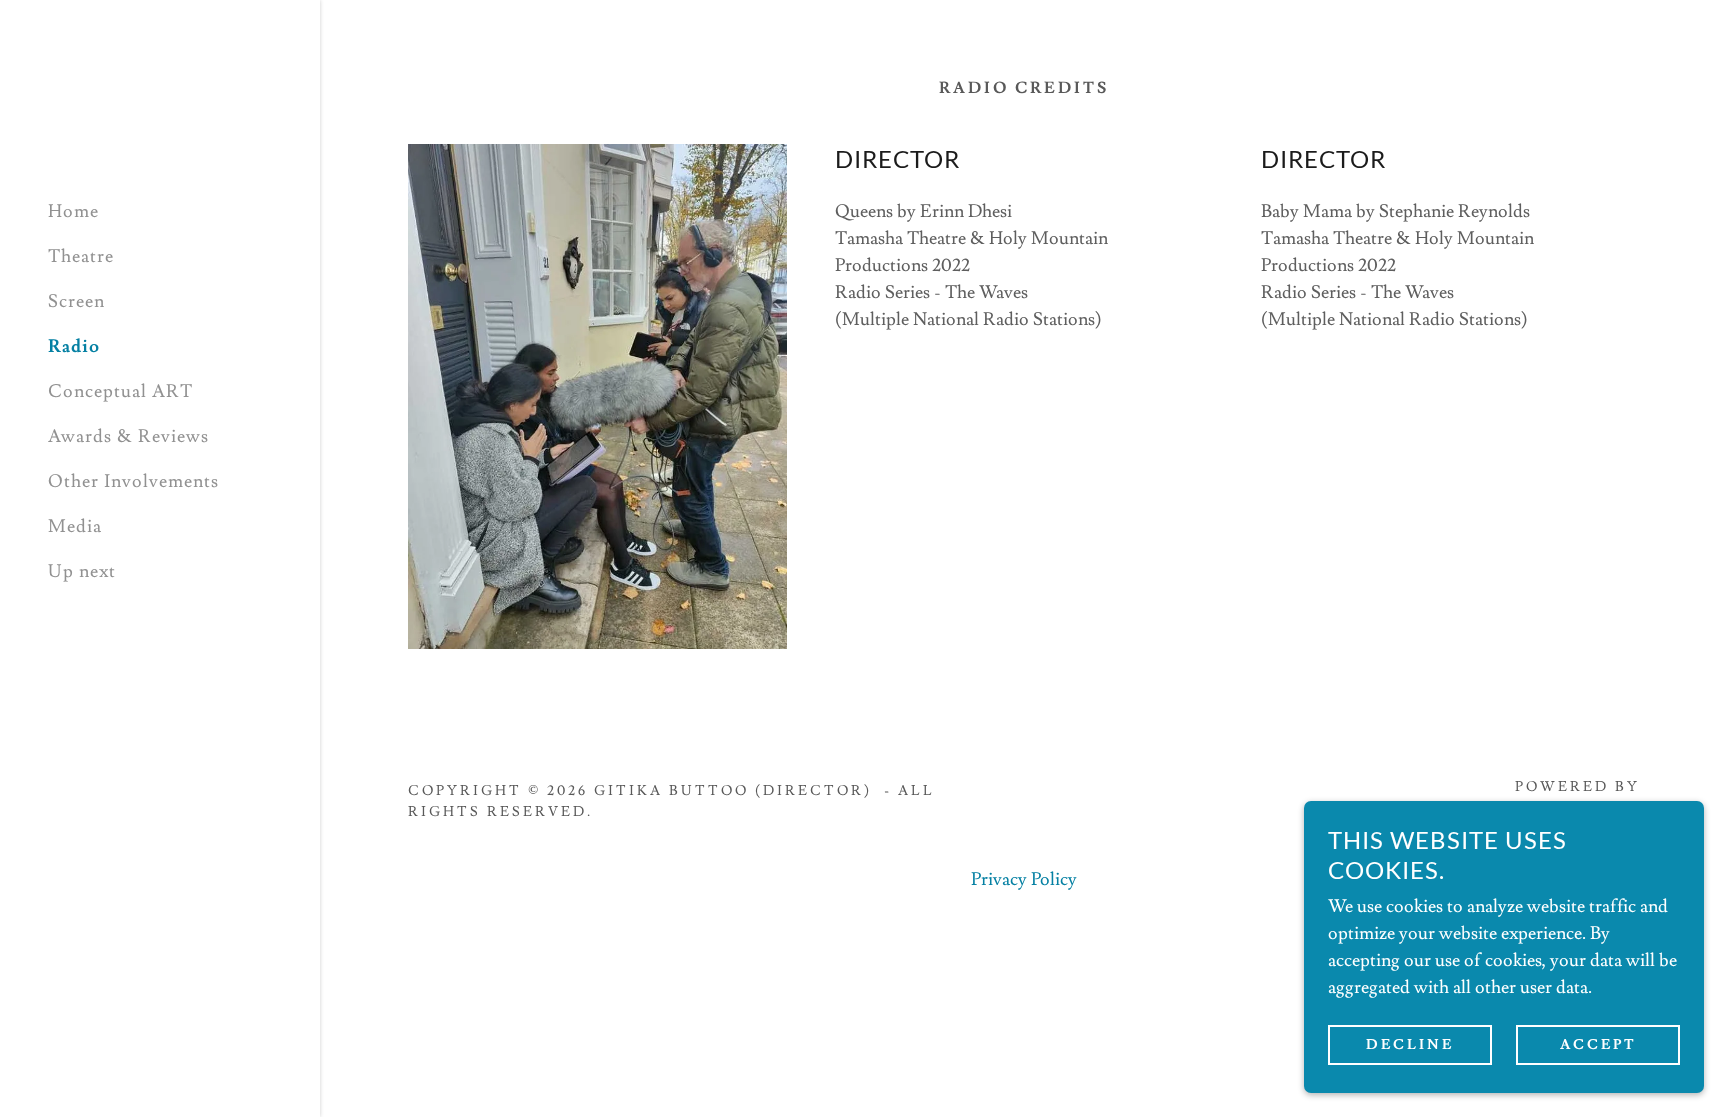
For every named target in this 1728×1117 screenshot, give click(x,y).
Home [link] (73, 211)
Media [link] (75, 526)
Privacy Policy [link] (1024, 879)
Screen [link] (76, 301)
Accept (1598, 1045)
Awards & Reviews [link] (128, 436)
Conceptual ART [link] (120, 391)
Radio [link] (74, 346)
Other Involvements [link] (133, 481)
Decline (1410, 1045)
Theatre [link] (81, 256)
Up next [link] (82, 571)
